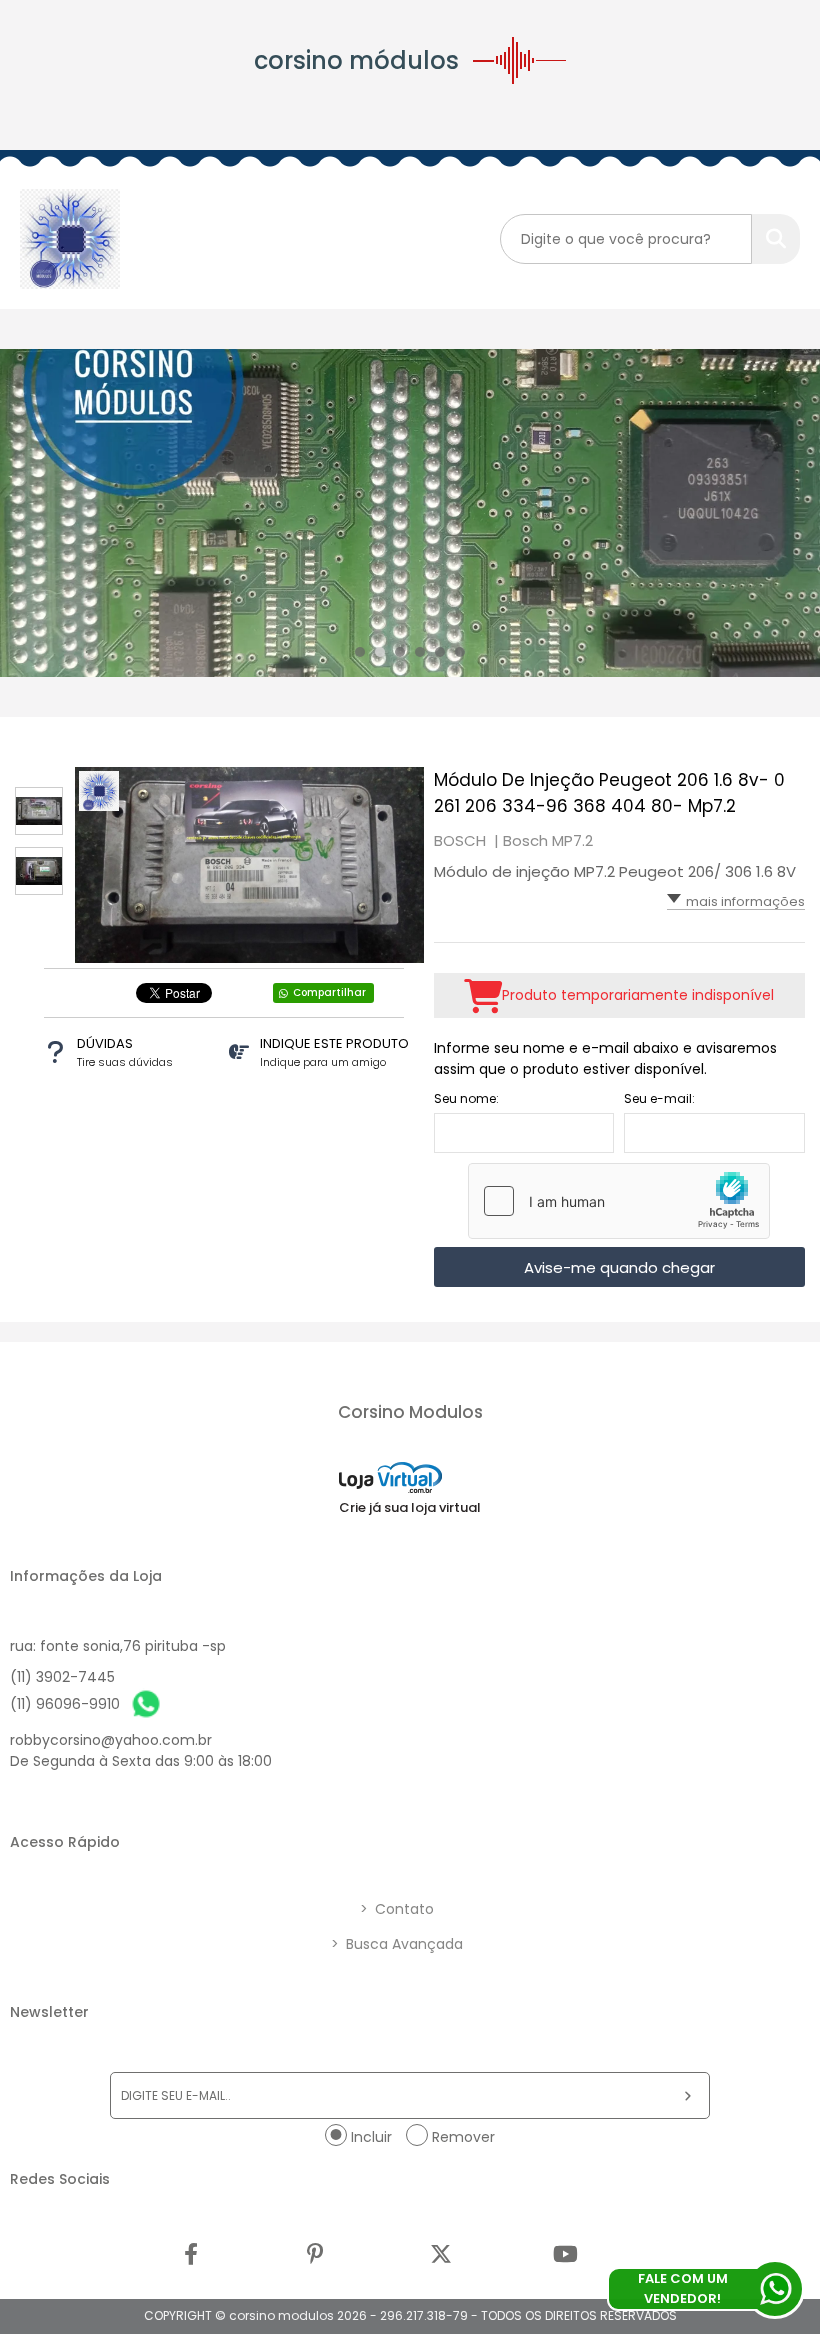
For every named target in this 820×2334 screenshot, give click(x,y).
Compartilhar (329, 992)
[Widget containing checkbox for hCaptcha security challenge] (619, 1201)
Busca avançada (397, 1944)
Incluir (371, 2137)
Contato (397, 1909)
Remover (463, 2137)
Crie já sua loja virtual (410, 1507)
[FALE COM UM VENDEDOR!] (775, 2289)
